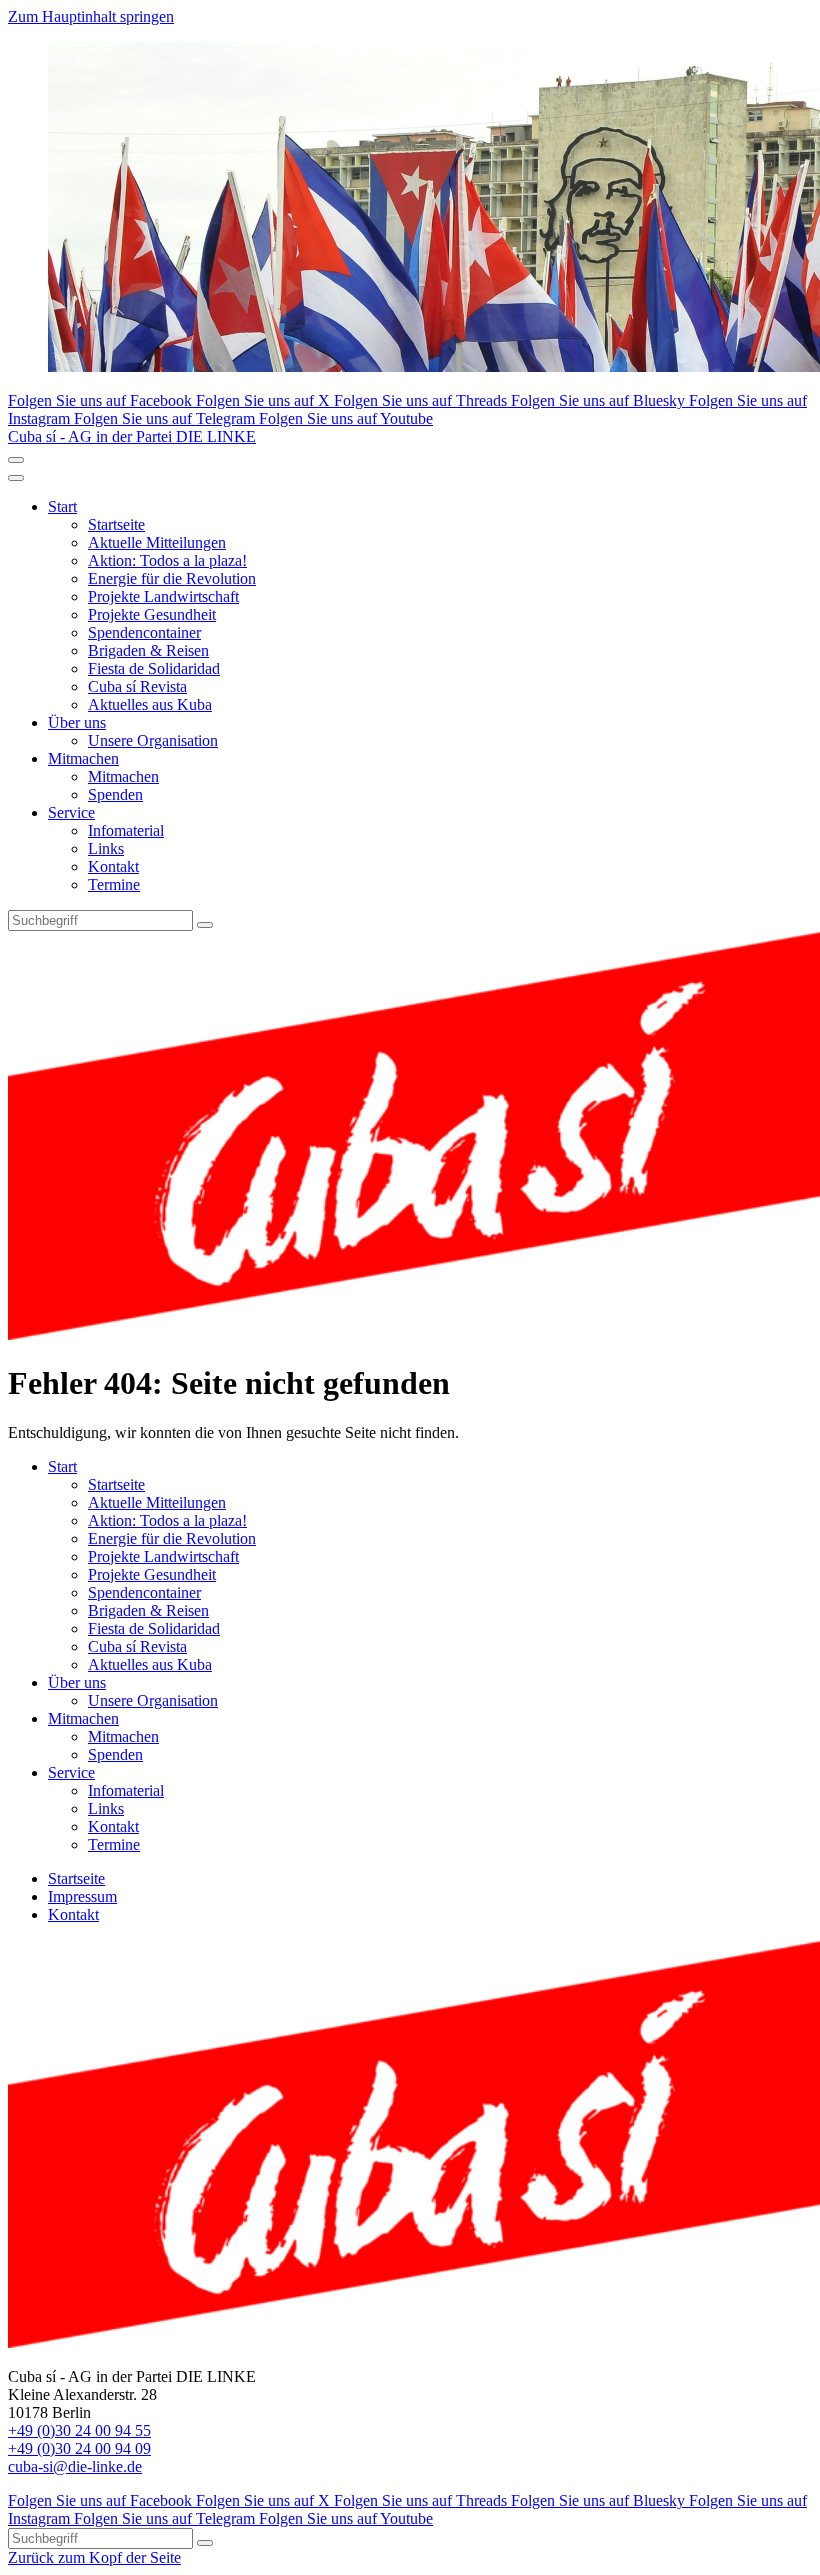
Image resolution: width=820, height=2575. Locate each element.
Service (71, 812)
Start (62, 506)
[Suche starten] (205, 925)
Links (106, 848)
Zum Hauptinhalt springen (91, 16)
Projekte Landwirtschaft (163, 596)
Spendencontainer (144, 632)
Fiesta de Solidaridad (154, 668)
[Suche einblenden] (16, 460)
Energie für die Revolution (172, 578)
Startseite (116, 524)
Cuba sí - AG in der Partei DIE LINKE (132, 436)
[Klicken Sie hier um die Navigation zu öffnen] (16, 478)
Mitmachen (83, 758)
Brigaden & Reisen (148, 650)
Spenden (115, 794)
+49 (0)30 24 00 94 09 (79, 2448)
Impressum (82, 1896)
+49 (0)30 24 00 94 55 (79, 2430)
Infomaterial (126, 830)
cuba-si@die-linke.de (75, 2466)
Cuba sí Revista (137, 686)
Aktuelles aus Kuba (150, 704)
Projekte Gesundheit (152, 614)
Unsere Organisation (153, 740)
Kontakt (113, 866)
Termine (114, 884)
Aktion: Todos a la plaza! (167, 560)
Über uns (77, 722)
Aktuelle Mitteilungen (157, 542)
